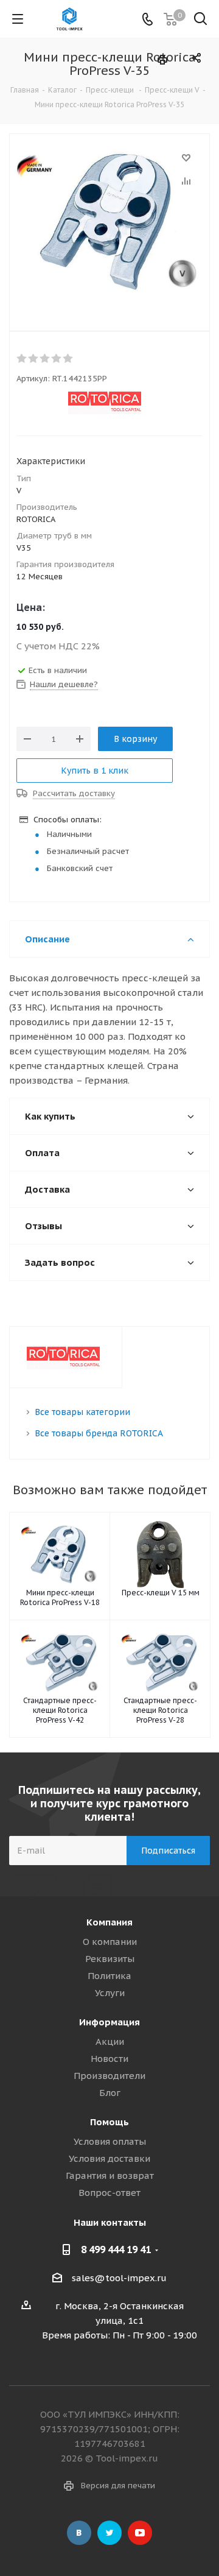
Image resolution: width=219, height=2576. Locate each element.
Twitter (109, 2533)
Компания (109, 1922)
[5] (68, 359)
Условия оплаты (110, 2141)
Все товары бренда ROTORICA (99, 1433)
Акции (110, 2041)
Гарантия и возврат (110, 2175)
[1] (22, 359)
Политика (109, 1976)
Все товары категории (82, 1412)
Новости (109, 2059)
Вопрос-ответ (109, 2193)
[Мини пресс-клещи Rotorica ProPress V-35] (109, 222)
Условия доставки (109, 2158)
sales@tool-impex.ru (119, 2278)
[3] (45, 359)
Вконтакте (79, 2533)
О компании (110, 1942)
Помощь (109, 2122)
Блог (110, 2093)
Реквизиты (110, 1959)
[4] (57, 359)
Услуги (110, 1993)
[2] (34, 359)
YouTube (140, 2533)
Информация (109, 2022)
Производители (109, 2076)
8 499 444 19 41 (116, 2250)
